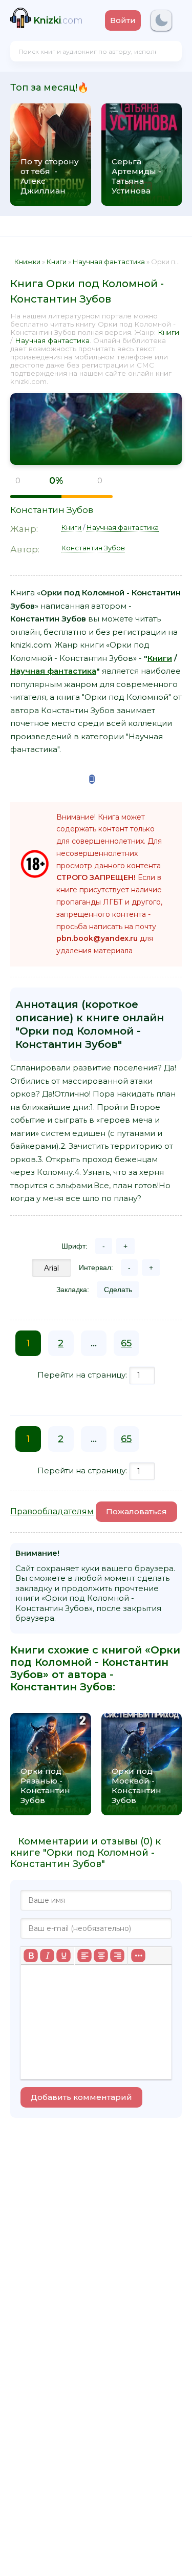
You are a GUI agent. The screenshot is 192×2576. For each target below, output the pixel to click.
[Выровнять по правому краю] (117, 1956)
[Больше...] (138, 1956)
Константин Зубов (52, 510)
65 (126, 1343)
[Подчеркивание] (63, 1956)
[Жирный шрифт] (31, 1956)
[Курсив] (47, 1956)
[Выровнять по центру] (101, 1956)
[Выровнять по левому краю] (84, 1956)
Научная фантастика (52, 340)
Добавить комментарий (81, 2097)
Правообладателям (52, 1511)
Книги (168, 332)
